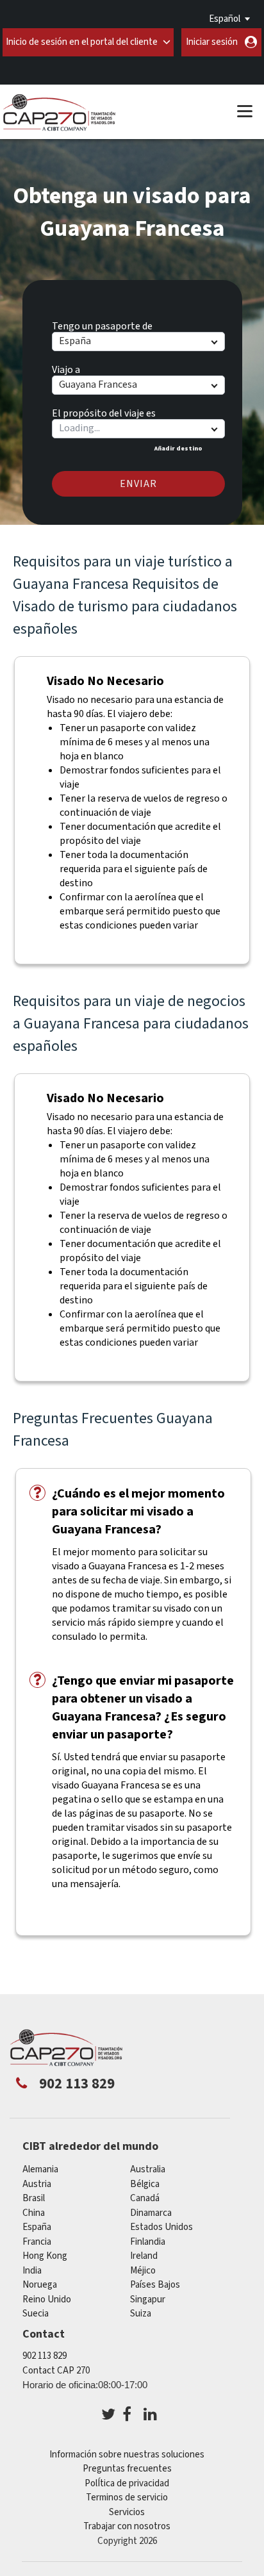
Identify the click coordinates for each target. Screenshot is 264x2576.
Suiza (141, 2314)
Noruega (40, 2285)
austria (37, 2184)
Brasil (34, 2198)
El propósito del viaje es (104, 411)
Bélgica (145, 2184)
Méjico (143, 2271)
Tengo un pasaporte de (102, 324)
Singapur (148, 2299)
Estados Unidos (161, 2227)
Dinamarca (151, 2213)
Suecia (36, 2314)
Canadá (145, 2198)
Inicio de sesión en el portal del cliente (82, 42)
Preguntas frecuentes (127, 2469)
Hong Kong (45, 2256)
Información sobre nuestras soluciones (127, 2455)
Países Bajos (155, 2285)
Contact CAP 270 (56, 2371)
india (32, 2271)
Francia (37, 2242)
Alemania (40, 2169)
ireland (144, 2256)
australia (148, 2169)
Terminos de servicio (127, 2498)
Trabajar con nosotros (127, 2526)
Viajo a (66, 368)
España (37, 2227)
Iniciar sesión (212, 42)
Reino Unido (47, 2299)
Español (225, 19)
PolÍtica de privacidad (127, 2483)
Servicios (127, 2512)
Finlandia (148, 2242)
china (34, 2213)
